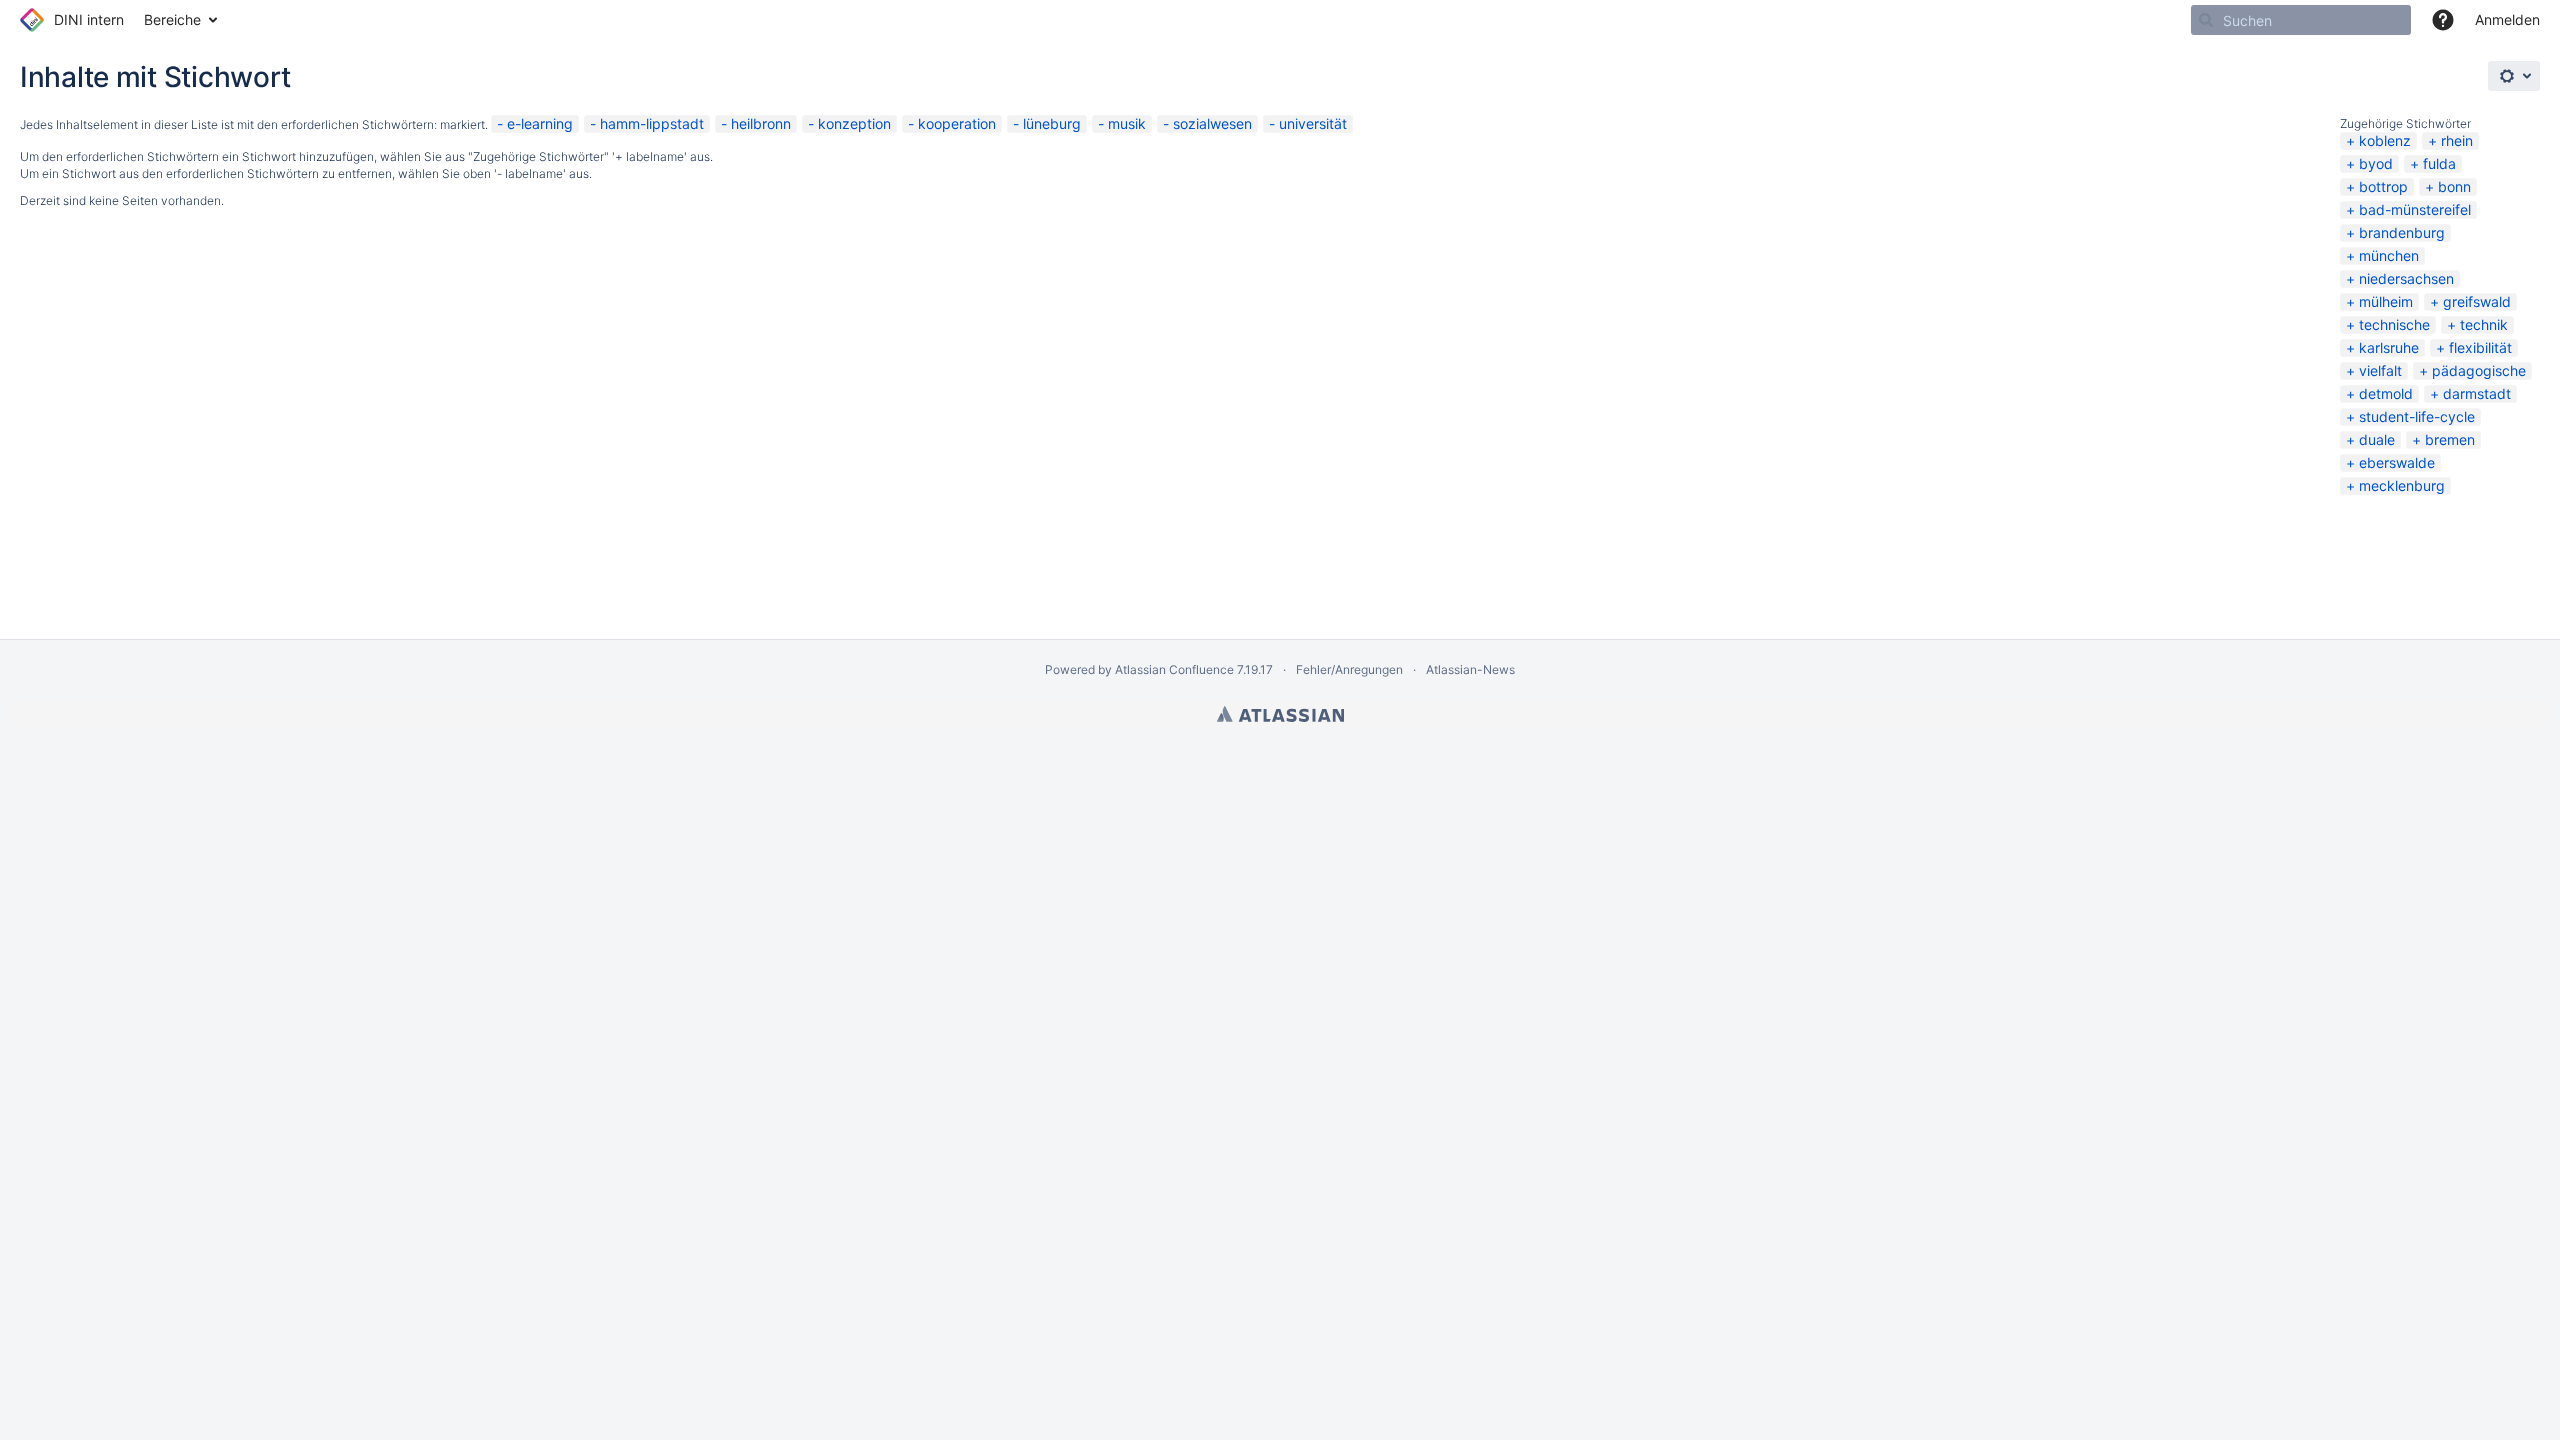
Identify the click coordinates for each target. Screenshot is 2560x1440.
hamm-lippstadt (652, 123)
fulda (2439, 163)
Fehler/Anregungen (1349, 669)
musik (1127, 123)
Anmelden (2507, 19)
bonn (2454, 186)
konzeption (854, 123)
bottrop (2383, 186)
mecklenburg (2402, 485)
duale (2377, 439)
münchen (2389, 255)
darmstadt (2477, 393)
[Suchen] (2206, 20)
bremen (2450, 439)
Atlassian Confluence (1174, 669)
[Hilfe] (2443, 20)
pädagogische (2479, 370)
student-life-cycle (2417, 416)
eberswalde (2397, 462)
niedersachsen (2406, 278)
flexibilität (2480, 347)
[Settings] (2514, 76)
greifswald (2477, 301)
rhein (2457, 140)
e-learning (540, 123)
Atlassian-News (1470, 669)
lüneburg (1052, 123)
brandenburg (2402, 232)
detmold (2386, 393)
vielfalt (2380, 370)
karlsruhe (2389, 347)
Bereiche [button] (172, 19)
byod (2376, 163)
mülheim (2386, 301)
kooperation (957, 123)
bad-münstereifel (2415, 209)
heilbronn (761, 123)
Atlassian (1280, 714)
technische (2394, 324)
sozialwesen (1212, 123)
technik (2484, 324)
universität (1313, 123)
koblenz (2385, 140)
